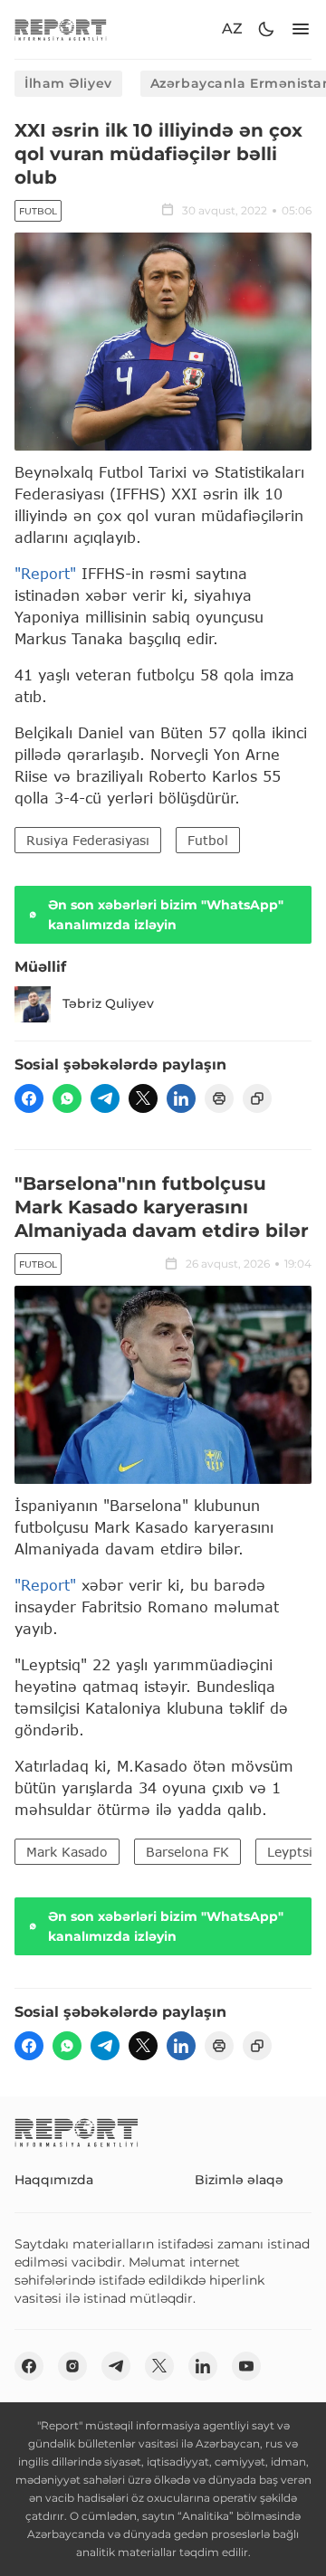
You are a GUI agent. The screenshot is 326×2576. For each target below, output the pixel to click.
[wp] (67, 1098)
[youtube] (246, 2366)
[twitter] (143, 1098)
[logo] (61, 29)
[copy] (257, 1098)
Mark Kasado (67, 1852)
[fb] (29, 1098)
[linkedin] (181, 1098)
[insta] (72, 2366)
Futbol (38, 211)
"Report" (45, 573)
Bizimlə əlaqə (239, 2180)
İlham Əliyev (68, 83)
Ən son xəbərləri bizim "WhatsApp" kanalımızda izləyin (166, 915)
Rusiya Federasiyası (88, 840)
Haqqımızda (54, 2180)
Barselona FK (187, 1852)
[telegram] (105, 1098)
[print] (219, 1098)
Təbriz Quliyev (108, 1003)
